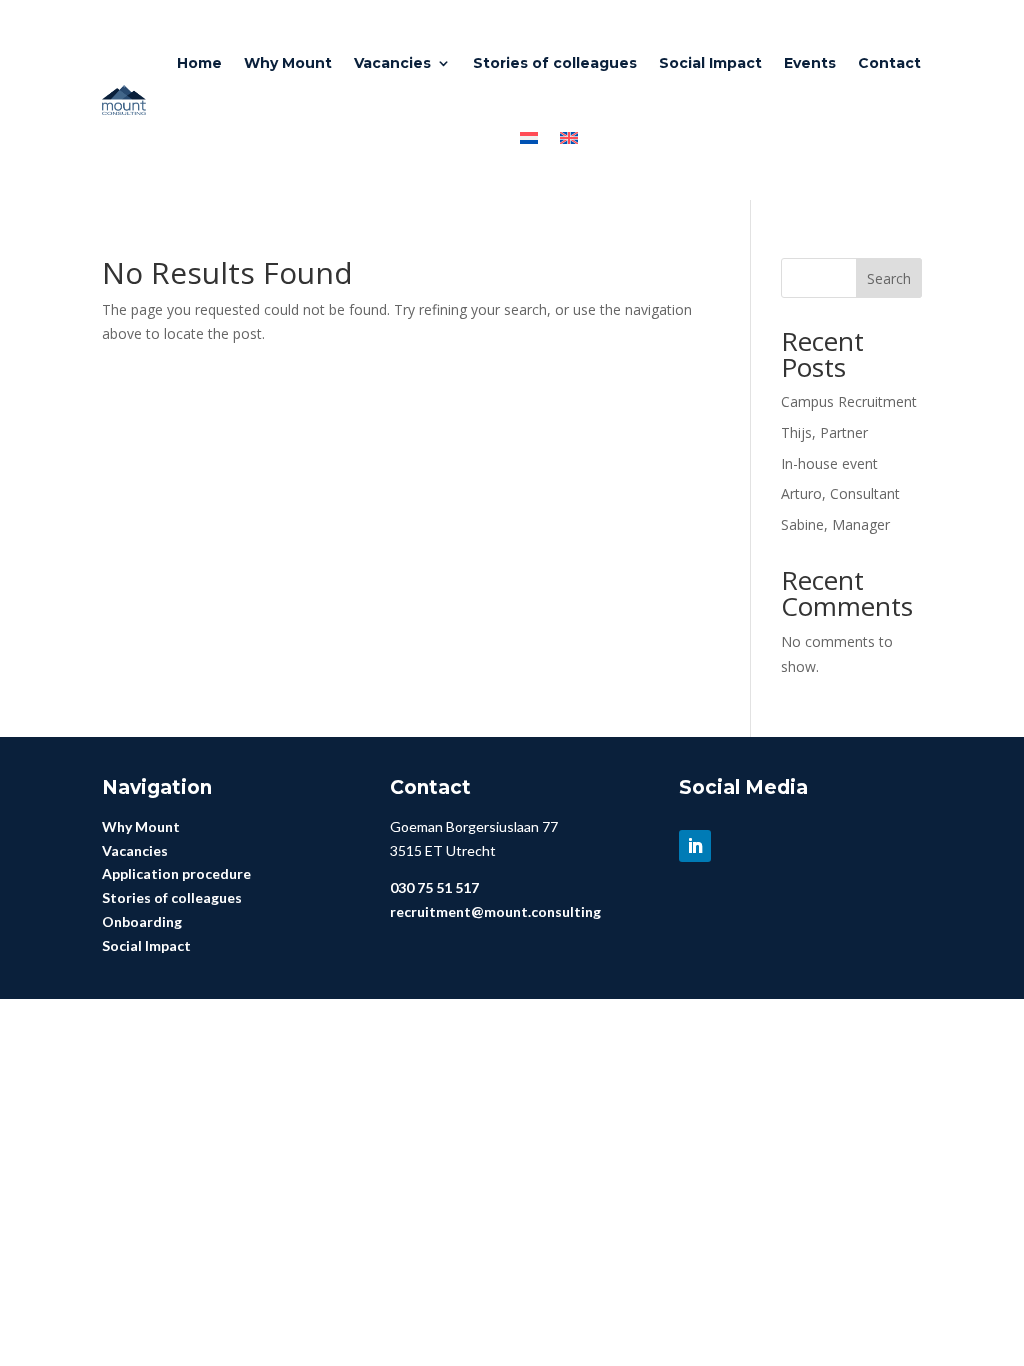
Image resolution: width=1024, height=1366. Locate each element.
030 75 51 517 (434, 887)
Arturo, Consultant (840, 493)
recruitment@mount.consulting (495, 911)
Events (810, 63)
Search (889, 278)
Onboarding (142, 921)
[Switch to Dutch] (529, 138)
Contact (889, 63)
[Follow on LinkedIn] (695, 846)
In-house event (829, 463)
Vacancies (392, 63)
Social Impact (710, 63)
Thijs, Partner (824, 432)
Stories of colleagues (555, 63)
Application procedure (176, 873)
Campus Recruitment (849, 401)
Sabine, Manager (835, 524)
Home (199, 63)
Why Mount (288, 63)
